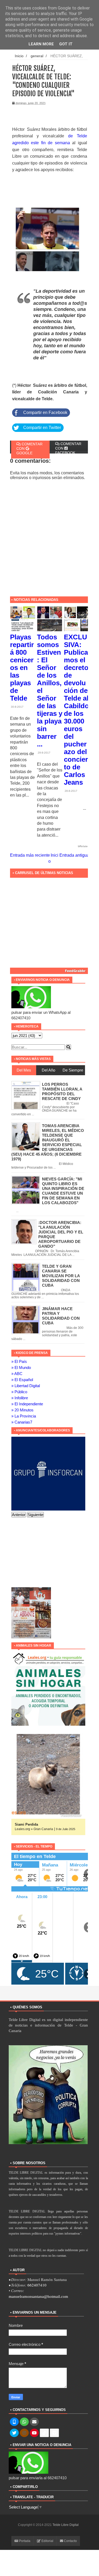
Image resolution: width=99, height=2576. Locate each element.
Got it (66, 44)
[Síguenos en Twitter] (14, 2433)
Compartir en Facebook (45, 413)
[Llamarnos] (14, 2422)
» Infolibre (20, 1398)
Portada (24, 2541)
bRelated (84, 846)
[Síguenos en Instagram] (24, 2433)
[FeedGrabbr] (50, 971)
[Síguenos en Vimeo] (54, 2433)
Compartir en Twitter (42, 428)
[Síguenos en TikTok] (44, 2433)
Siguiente (35, 1515)
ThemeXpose (48, 2529)
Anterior (19, 1515)
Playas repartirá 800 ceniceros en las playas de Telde (22, 668)
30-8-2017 (17, 707)
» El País (19, 1361)
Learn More (41, 44)
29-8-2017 (44, 753)
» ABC (17, 1374)
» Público (19, 1392)
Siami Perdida (26, 1824)
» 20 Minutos (22, 1410)
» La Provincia (24, 1416)
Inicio (19, 56)
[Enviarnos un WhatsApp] (24, 2422)
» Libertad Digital (26, 1386)
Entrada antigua (74, 855)
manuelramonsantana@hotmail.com (38, 2297)
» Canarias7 (22, 1422)
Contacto (70, 2541)
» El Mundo (21, 1367)
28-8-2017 (71, 791)
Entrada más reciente (30, 855)
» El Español (22, 1380)
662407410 (37, 2285)
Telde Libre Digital (66, 2525)
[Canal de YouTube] (34, 2433)
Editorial (47, 2541)
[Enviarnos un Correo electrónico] (34, 2422)
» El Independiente (27, 1404)
